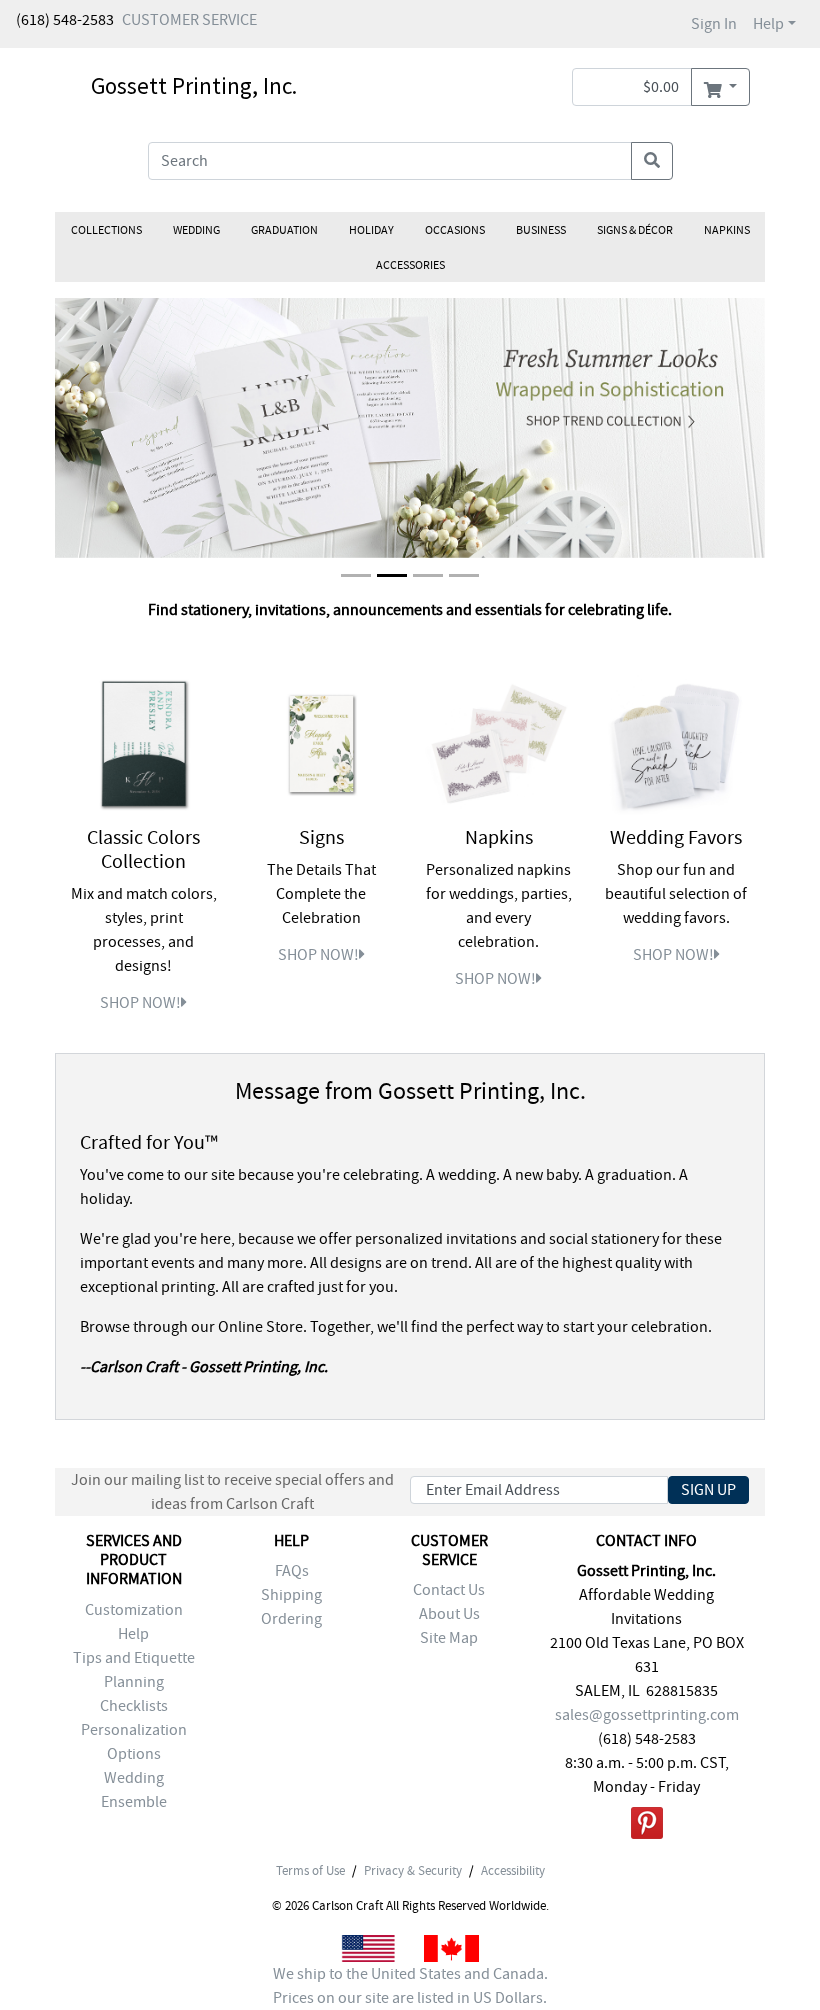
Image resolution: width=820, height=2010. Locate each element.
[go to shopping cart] (720, 87)
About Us (449, 1614)
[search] (652, 161)
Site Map (449, 1638)
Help (768, 24)
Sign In (714, 24)
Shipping (291, 1595)
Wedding (196, 230)
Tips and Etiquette (134, 1658)
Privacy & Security (413, 1871)
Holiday (371, 230)
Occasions (455, 230)
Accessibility (513, 1871)
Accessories (410, 265)
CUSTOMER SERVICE (189, 20)
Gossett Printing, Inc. (194, 85)
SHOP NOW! (140, 1003)
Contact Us (449, 1590)
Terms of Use (310, 1871)
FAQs (292, 1571)
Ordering (291, 1619)
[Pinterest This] (647, 1826)
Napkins (727, 230)
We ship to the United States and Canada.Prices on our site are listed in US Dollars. (410, 1986)
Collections (106, 230)
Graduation (284, 230)
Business (541, 230)
